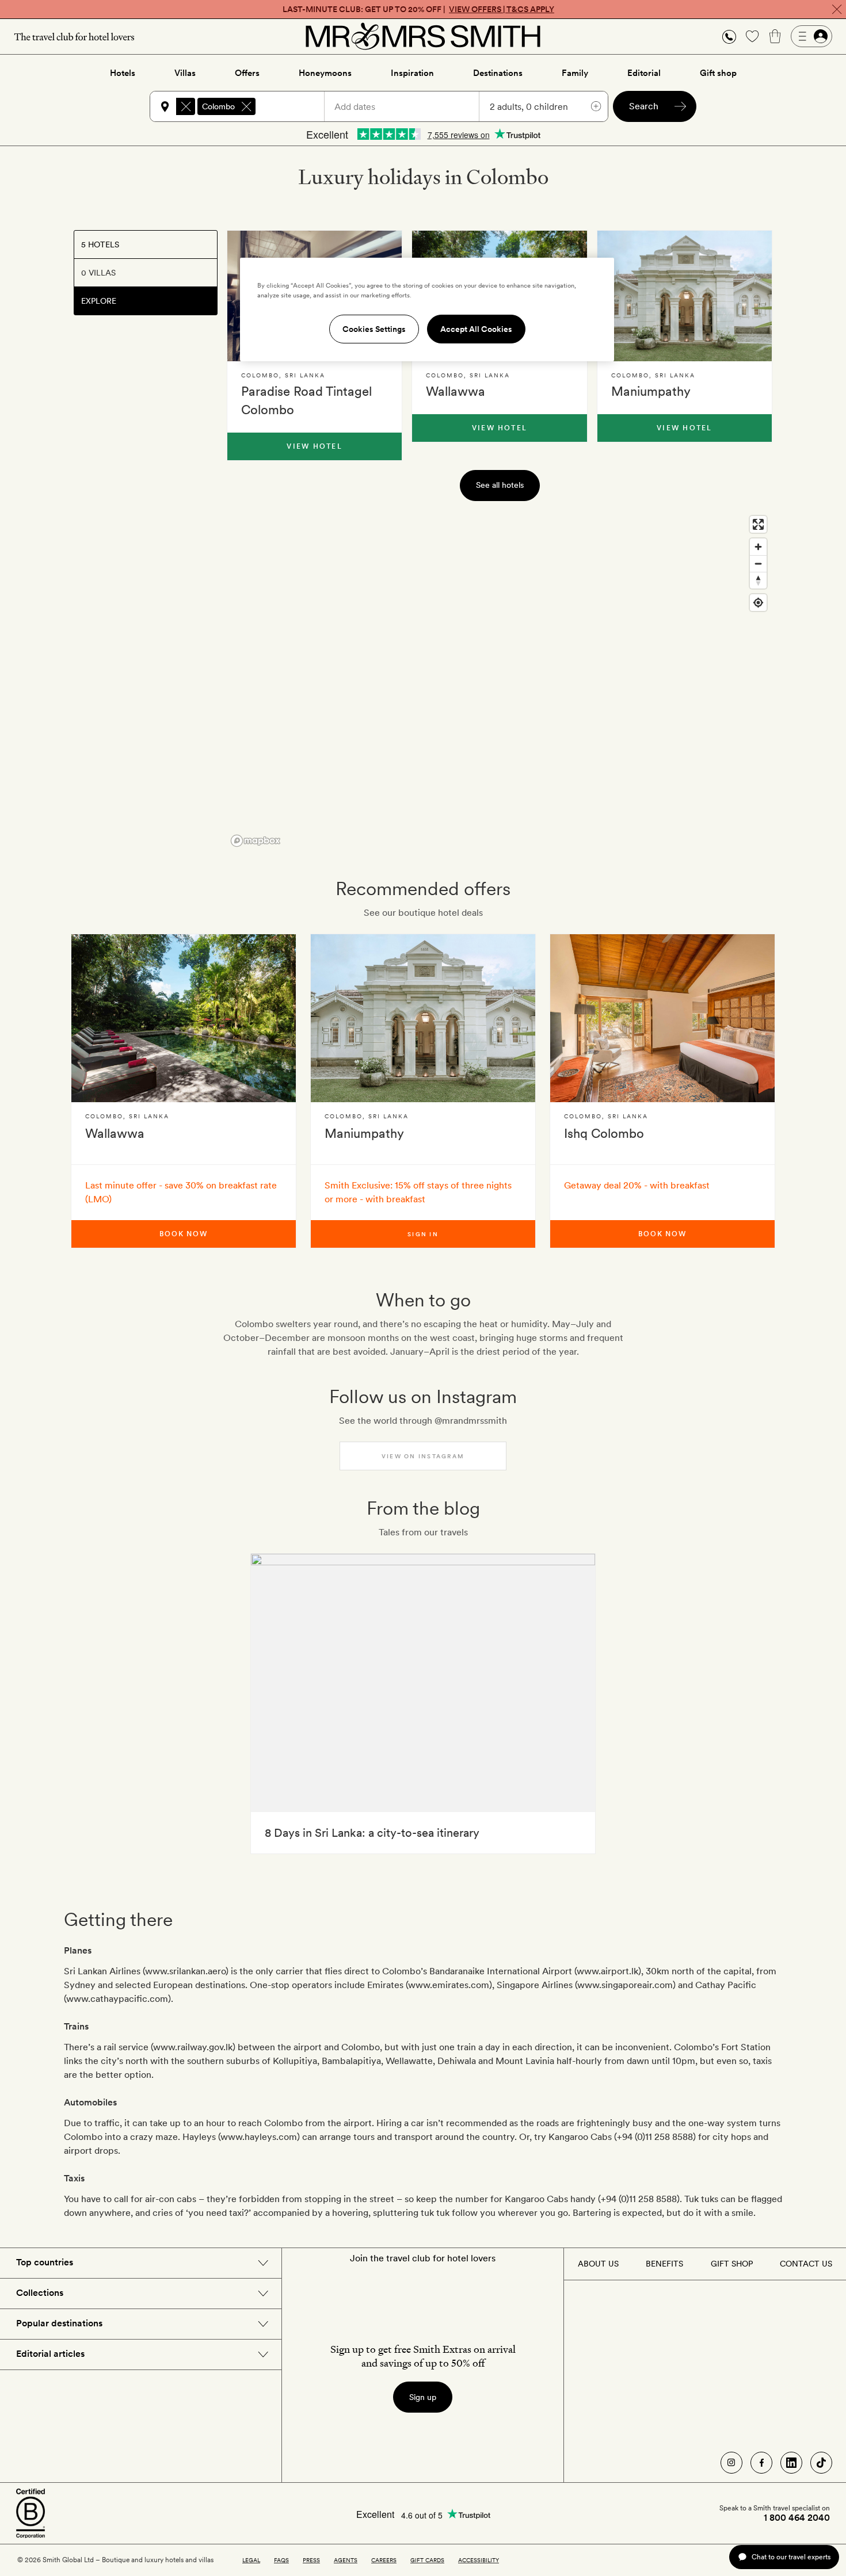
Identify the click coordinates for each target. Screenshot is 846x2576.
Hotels (123, 73)
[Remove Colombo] (246, 106)
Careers (384, 2560)
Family (575, 73)
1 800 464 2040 (797, 2518)
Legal (251, 2560)
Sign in (423, 1234)
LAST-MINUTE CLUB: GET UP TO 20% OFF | (418, 9)
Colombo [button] (218, 106)
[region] (500, 681)
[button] (729, 37)
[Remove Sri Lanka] (186, 106)
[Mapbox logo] (256, 841)
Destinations (498, 73)
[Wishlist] (752, 36)
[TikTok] (821, 2463)
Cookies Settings (374, 329)
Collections (40, 2293)
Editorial (644, 73)
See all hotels (500, 485)
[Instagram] (731, 2463)
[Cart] (775, 36)
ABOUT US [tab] (598, 2264)
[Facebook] (761, 2463)
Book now (184, 1234)
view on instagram (423, 1456)
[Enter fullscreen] (758, 524)
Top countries (45, 2262)
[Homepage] (423, 36)
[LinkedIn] (791, 2463)
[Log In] (811, 36)
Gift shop (718, 73)
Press (311, 2560)
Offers (247, 73)
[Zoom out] (758, 563)
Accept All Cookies (476, 329)
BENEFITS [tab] (664, 2264)
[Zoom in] (758, 547)
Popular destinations (59, 2323)
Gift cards (427, 2560)
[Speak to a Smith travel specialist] (729, 36)
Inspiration (412, 73)
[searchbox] (295, 106)
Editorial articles (50, 2354)
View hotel (314, 446)
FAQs (281, 2560)
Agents (346, 2560)
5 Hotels (100, 244)
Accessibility (479, 2560)
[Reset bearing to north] (758, 580)
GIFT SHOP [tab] (732, 2264)
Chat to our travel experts (791, 2557)
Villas (185, 73)
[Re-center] (758, 603)
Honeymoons (325, 73)
